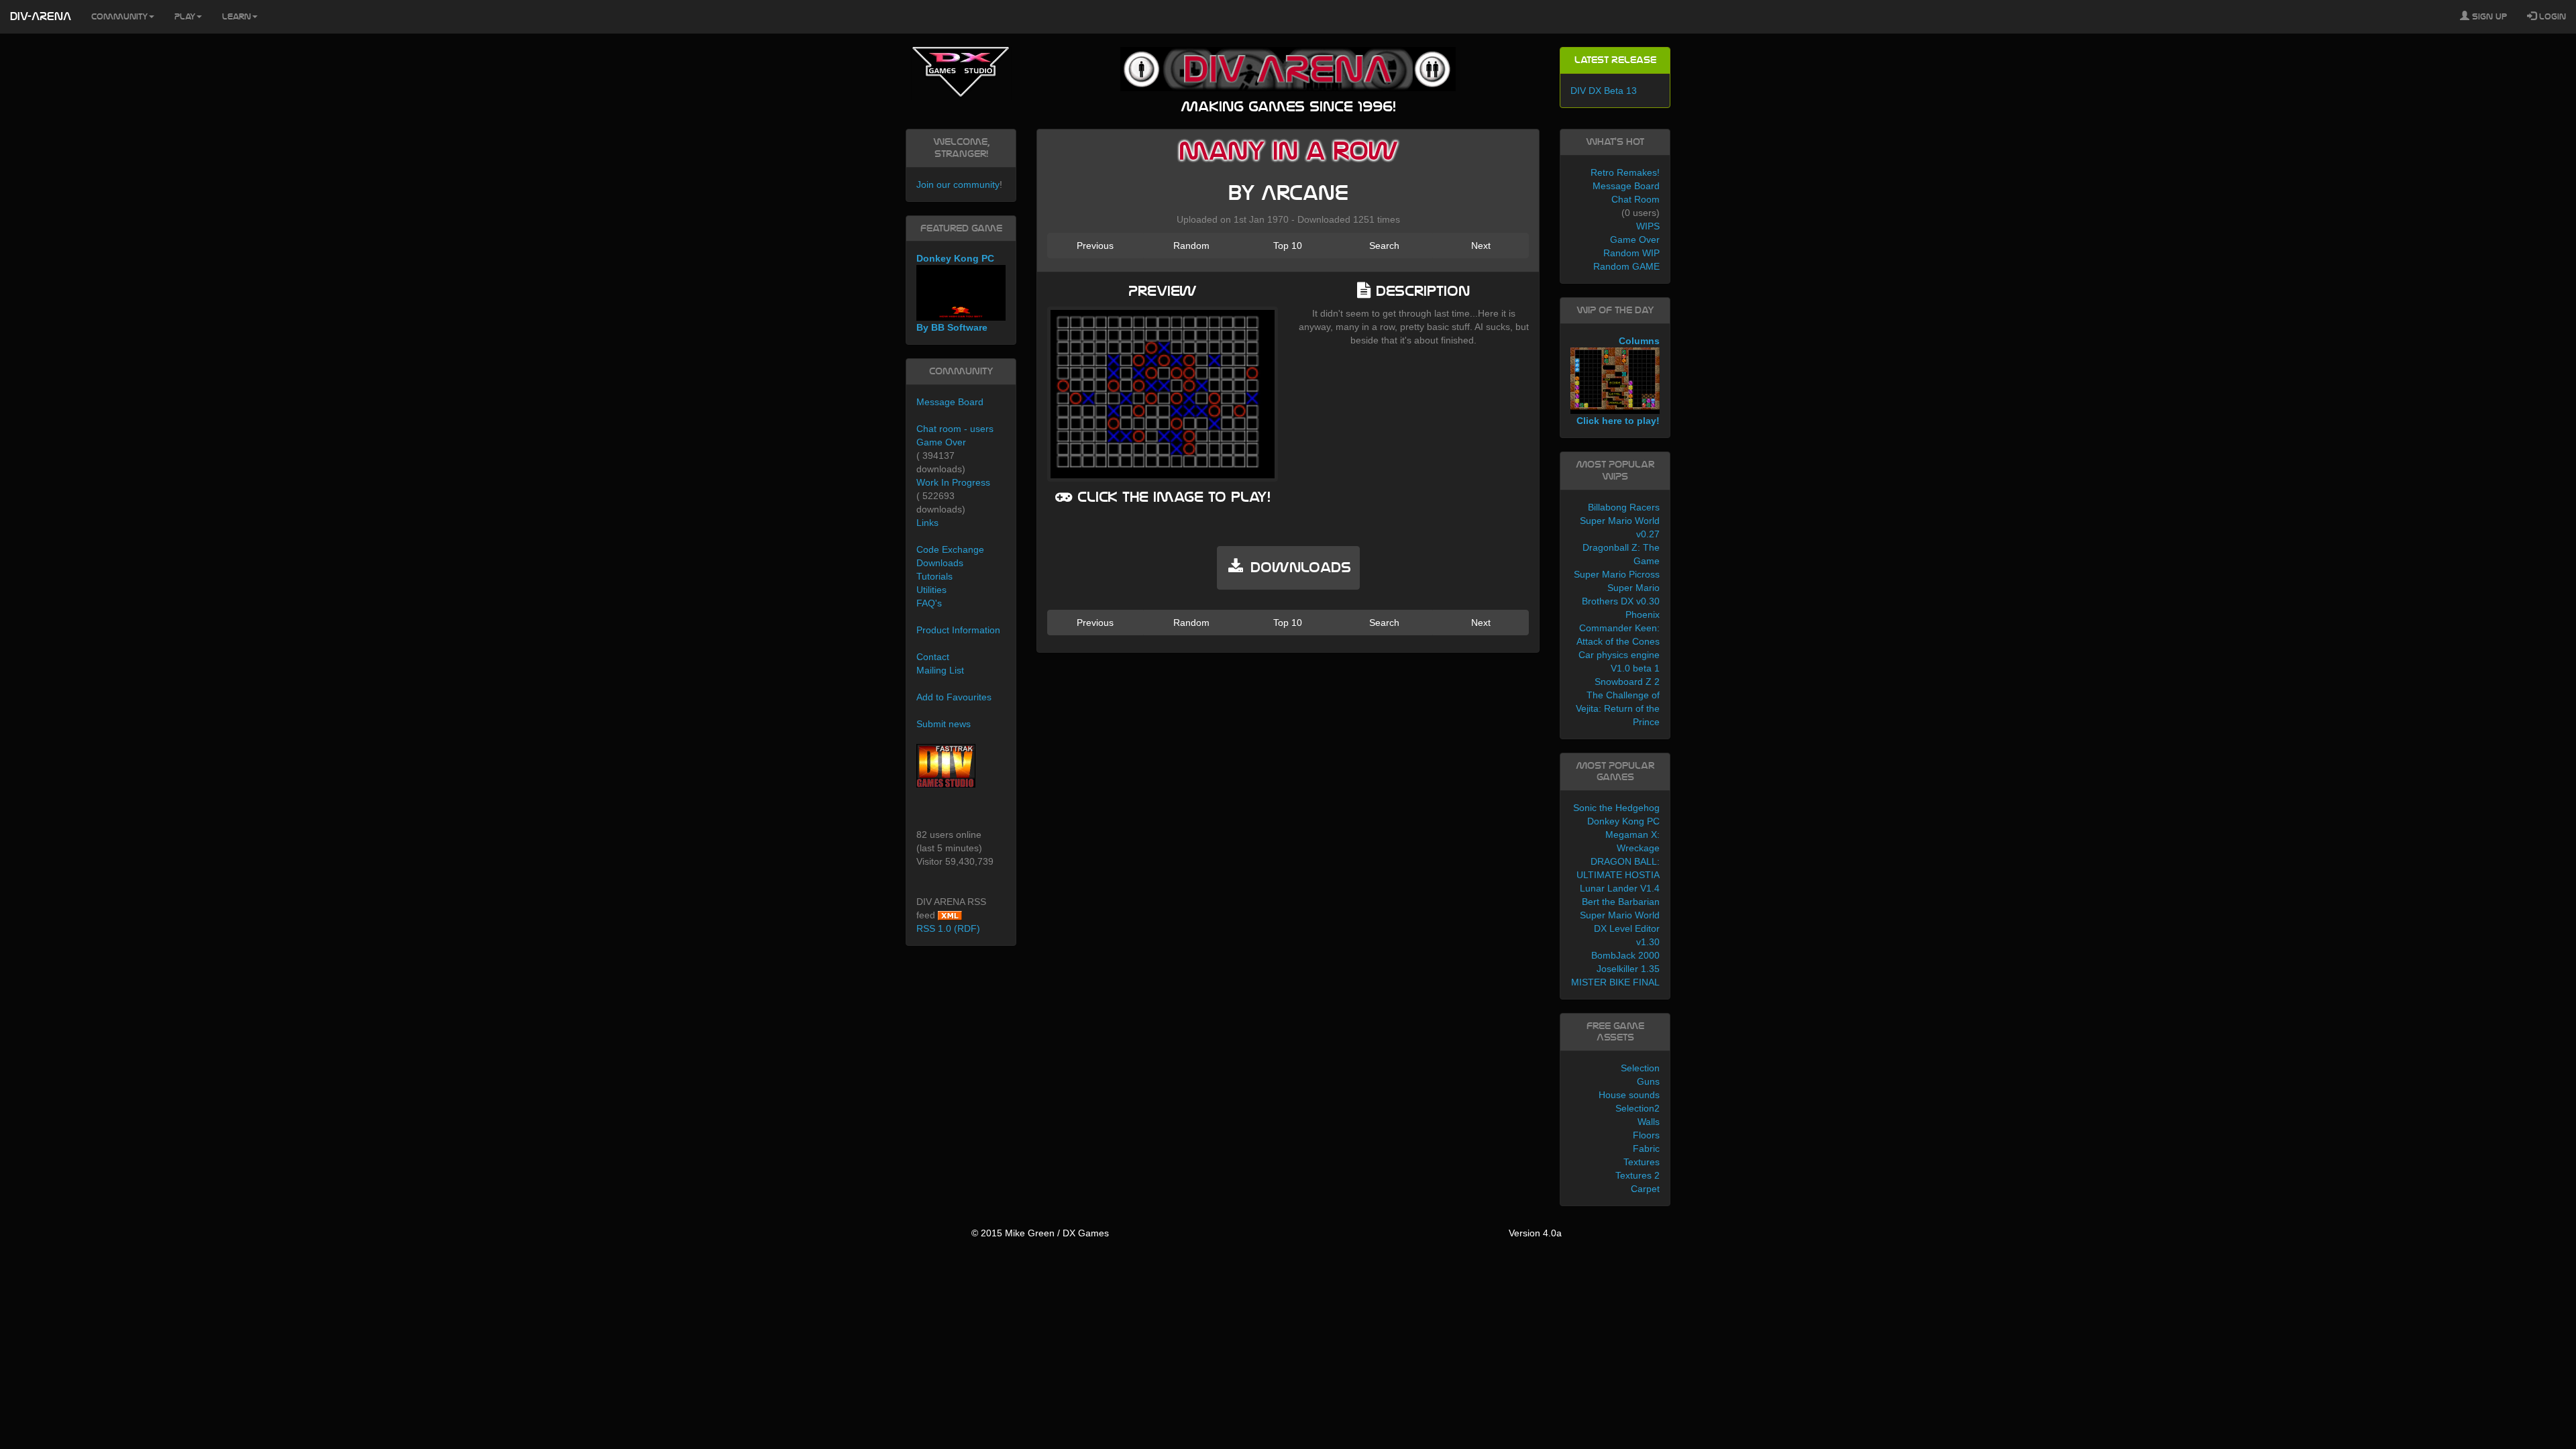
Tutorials (934, 576)
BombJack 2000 (1625, 955)
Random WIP (1631, 253)
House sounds (1629, 1095)
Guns (1648, 1081)
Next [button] (1481, 246)
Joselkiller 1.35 (1628, 969)
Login (2551, 17)
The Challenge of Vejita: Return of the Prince (1618, 708)
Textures (1642, 1162)
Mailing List (940, 670)
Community (119, 17)
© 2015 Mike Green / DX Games (1040, 1233)
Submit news (944, 724)
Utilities (931, 590)
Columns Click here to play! (1618, 381)
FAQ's (929, 603)
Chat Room (1635, 199)
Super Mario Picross (1617, 574)
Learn (236, 17)
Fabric (1646, 1148)
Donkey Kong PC (1623, 821)
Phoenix (1643, 614)
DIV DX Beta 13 (1604, 91)
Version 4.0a (1535, 1233)
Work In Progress (953, 482)
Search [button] (1384, 246)
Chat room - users (955, 429)
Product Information (958, 630)
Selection (1640, 1068)
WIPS (1648, 226)
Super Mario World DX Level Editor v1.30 (1620, 928)
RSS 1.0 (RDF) (948, 928)
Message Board (950, 402)
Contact (933, 657)
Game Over (941, 442)
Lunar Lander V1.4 (1620, 888)
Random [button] (1191, 246)
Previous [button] (1095, 246)
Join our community (958, 184)
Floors (1646, 1135)
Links (927, 523)
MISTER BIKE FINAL (1615, 982)
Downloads (940, 563)
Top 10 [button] (1288, 246)
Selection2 (1638, 1108)
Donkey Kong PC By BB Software (955, 293)
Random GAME (1626, 266)
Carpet (1645, 1189)
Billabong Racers (1624, 507)
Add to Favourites (954, 697)
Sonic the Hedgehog (1616, 808)
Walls (1649, 1122)
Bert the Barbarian (1621, 902)
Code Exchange (950, 549)
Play (185, 17)
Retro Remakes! (1625, 172)
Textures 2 (1638, 1175)
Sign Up (2488, 17)
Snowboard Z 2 (1627, 682)
